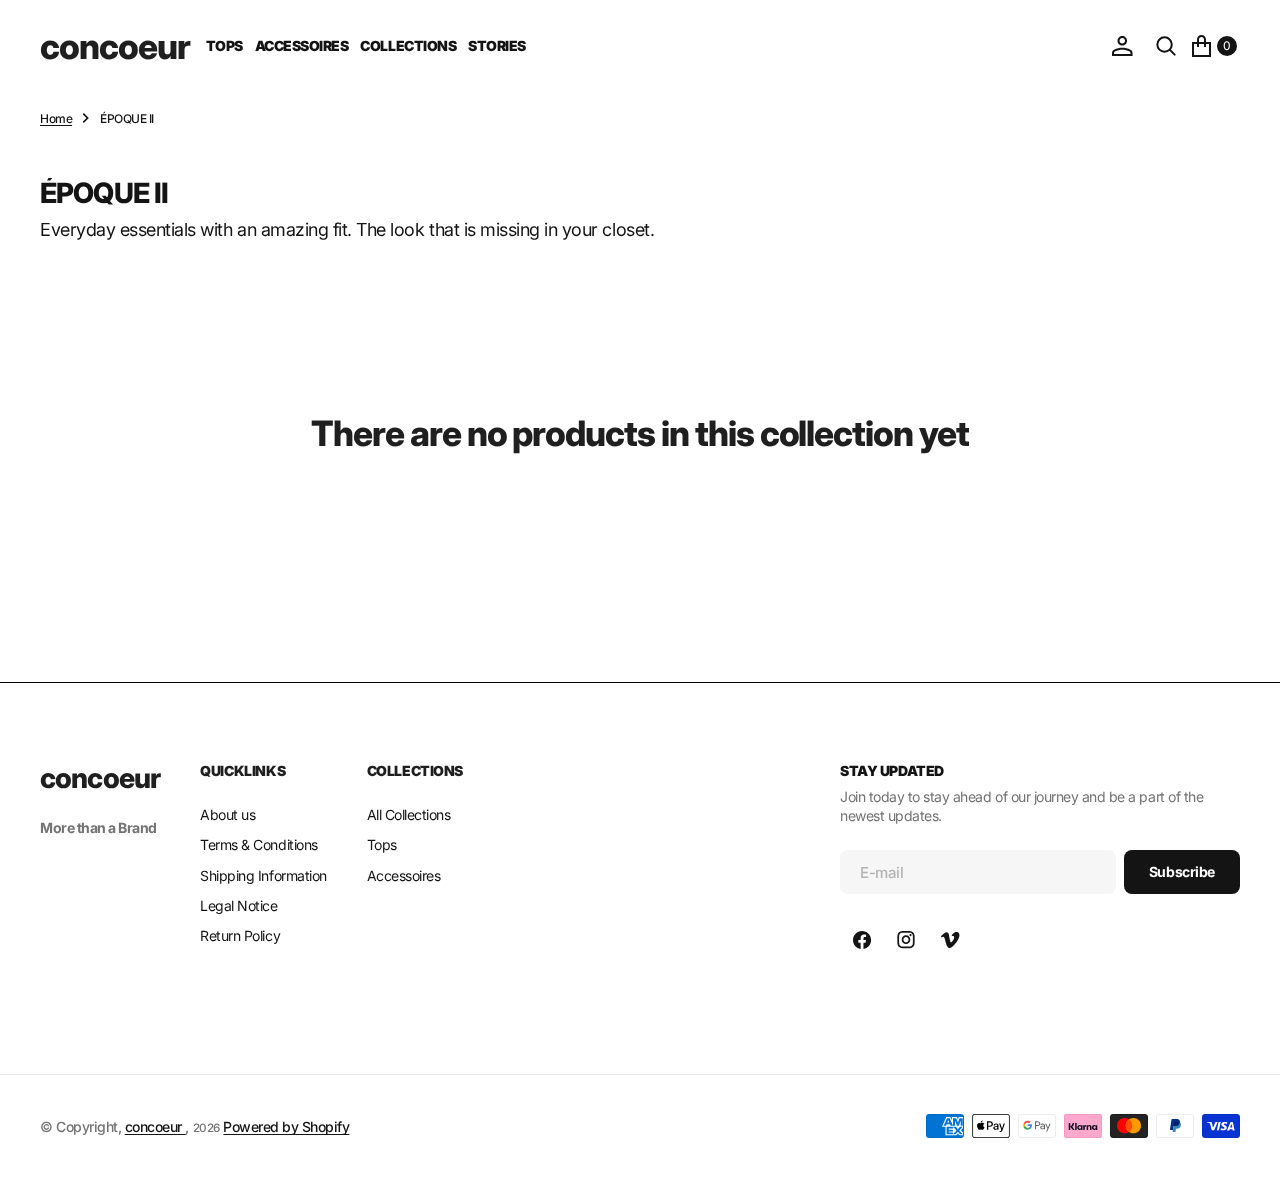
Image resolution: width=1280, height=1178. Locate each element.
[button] (1122, 46)
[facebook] (862, 940)
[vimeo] (950, 940)
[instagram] (906, 940)
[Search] (1166, 46)
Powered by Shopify (286, 1126)
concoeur (155, 1126)
